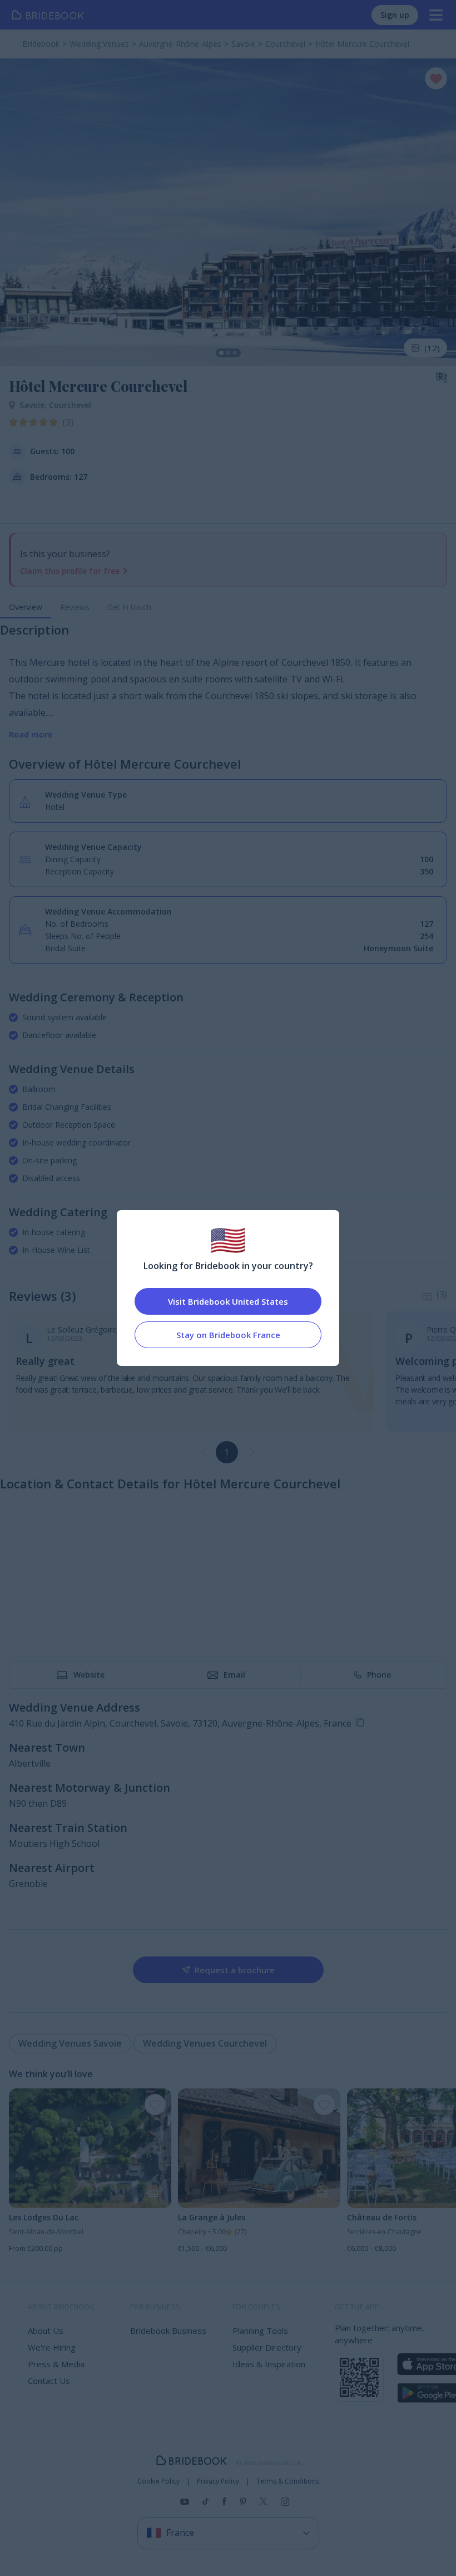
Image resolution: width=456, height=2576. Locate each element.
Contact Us (49, 2381)
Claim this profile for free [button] (70, 571)
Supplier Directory (267, 2347)
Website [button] (89, 1675)
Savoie (34, 405)
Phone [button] (379, 1675)
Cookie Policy (158, 2481)
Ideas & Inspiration (269, 2364)
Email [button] (234, 1675)
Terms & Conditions (288, 2481)
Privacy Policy (218, 2481)
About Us (46, 2331)
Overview (26, 607)
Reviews (75, 607)
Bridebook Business (168, 2331)
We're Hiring (52, 2347)
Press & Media (56, 2364)
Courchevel (70, 405)
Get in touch (129, 607)
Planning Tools (260, 2331)
